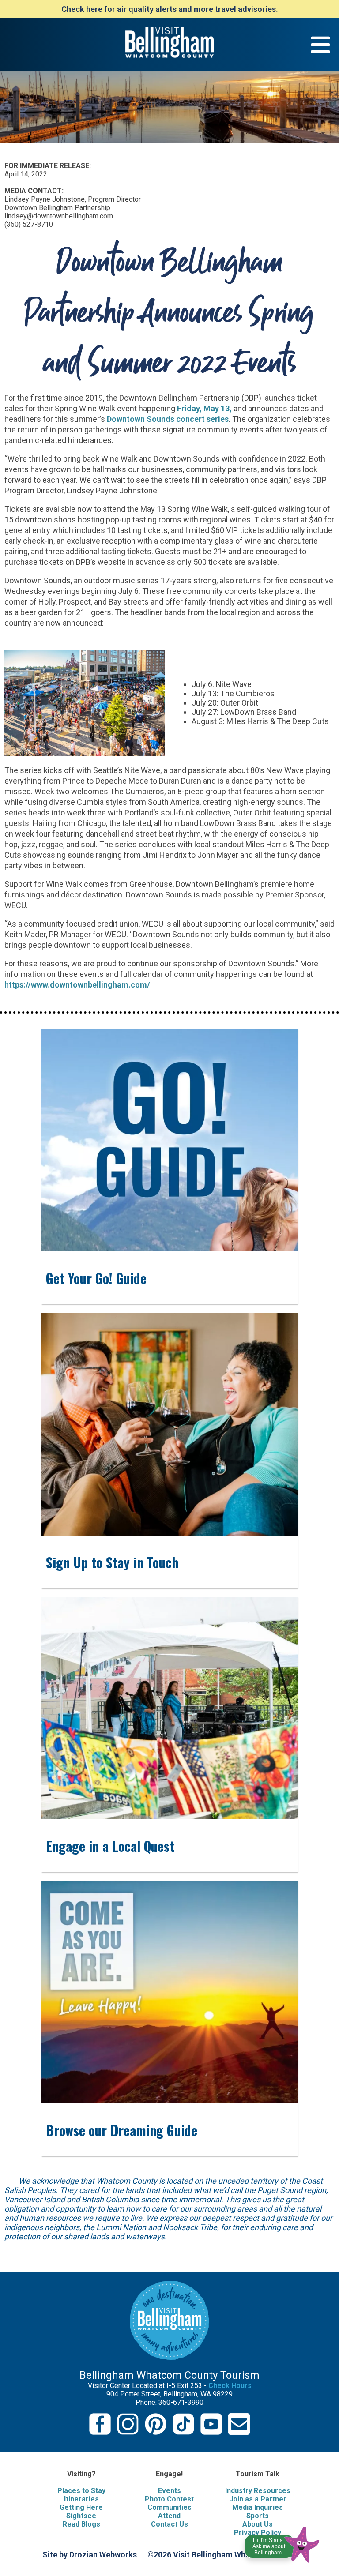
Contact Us (169, 2524)
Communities (169, 2507)
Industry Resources (258, 2491)
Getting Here (81, 2507)
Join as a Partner (258, 2499)
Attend (169, 2516)
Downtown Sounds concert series (168, 419)
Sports (258, 2516)
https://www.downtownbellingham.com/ (77, 985)
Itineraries (81, 2499)
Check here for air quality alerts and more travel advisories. (170, 9)
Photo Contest (169, 2499)
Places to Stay (81, 2491)
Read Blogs (81, 2524)
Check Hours (230, 2386)
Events (169, 2491)
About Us (258, 2524)
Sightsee (81, 2516)
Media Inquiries (258, 2507)
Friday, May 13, (204, 408)
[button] (283, 2542)
